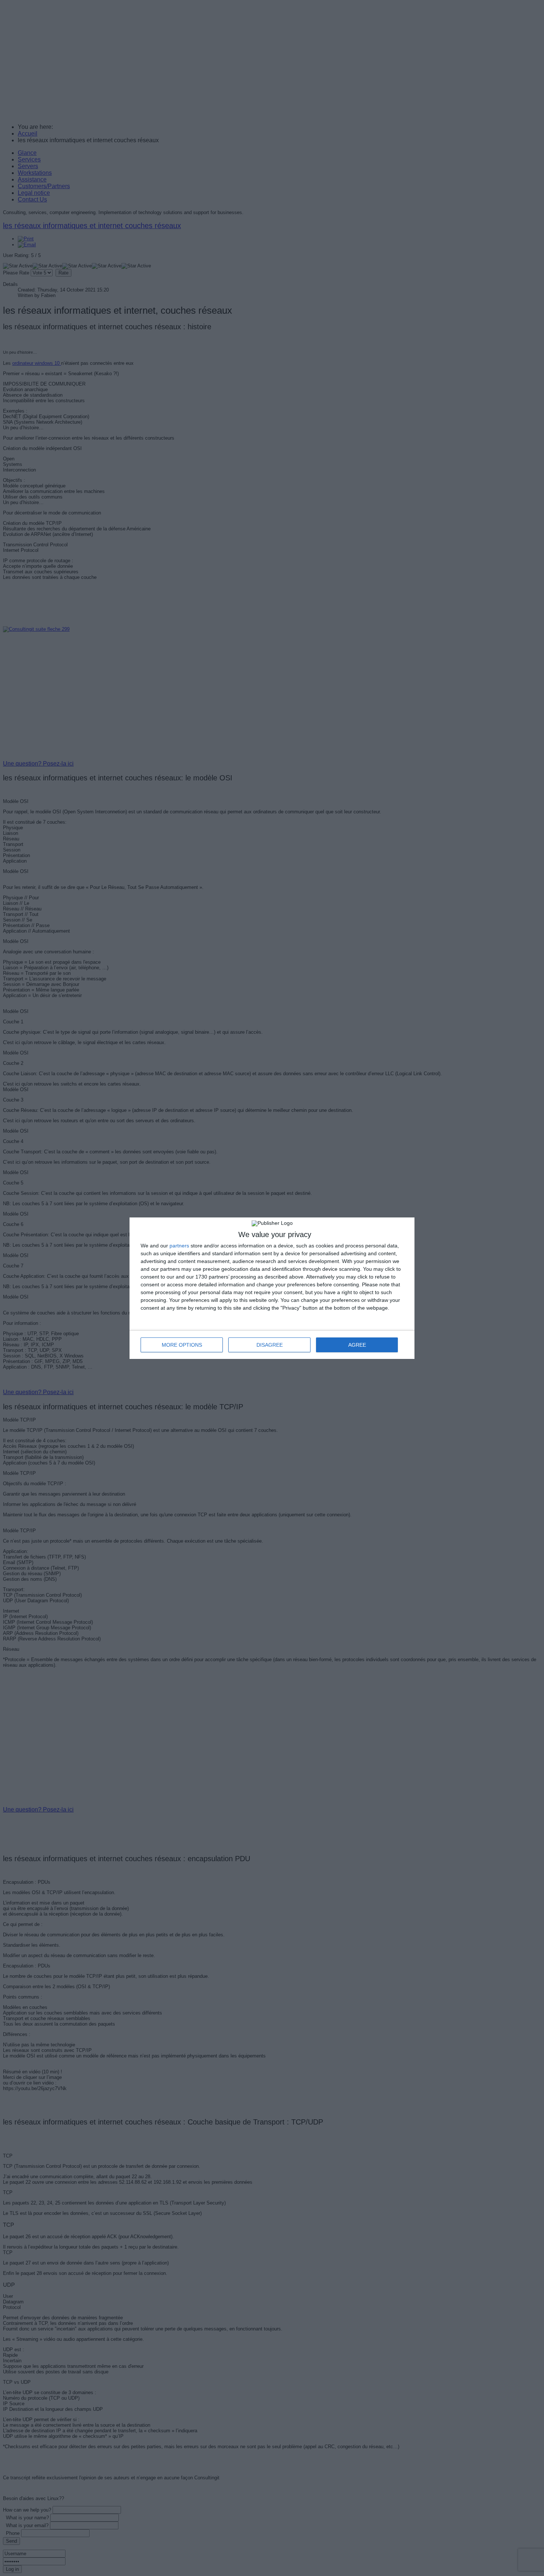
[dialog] (272, 1288)
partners (179, 1246)
